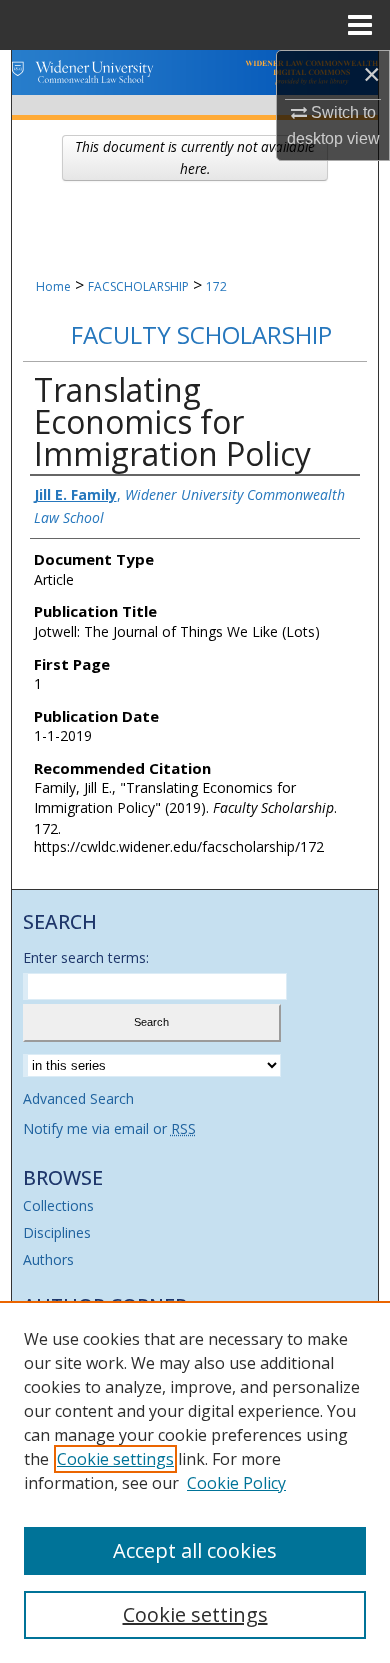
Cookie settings (115, 1459)
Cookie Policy (236, 1483)
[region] (195, 1482)
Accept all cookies (195, 1550)
